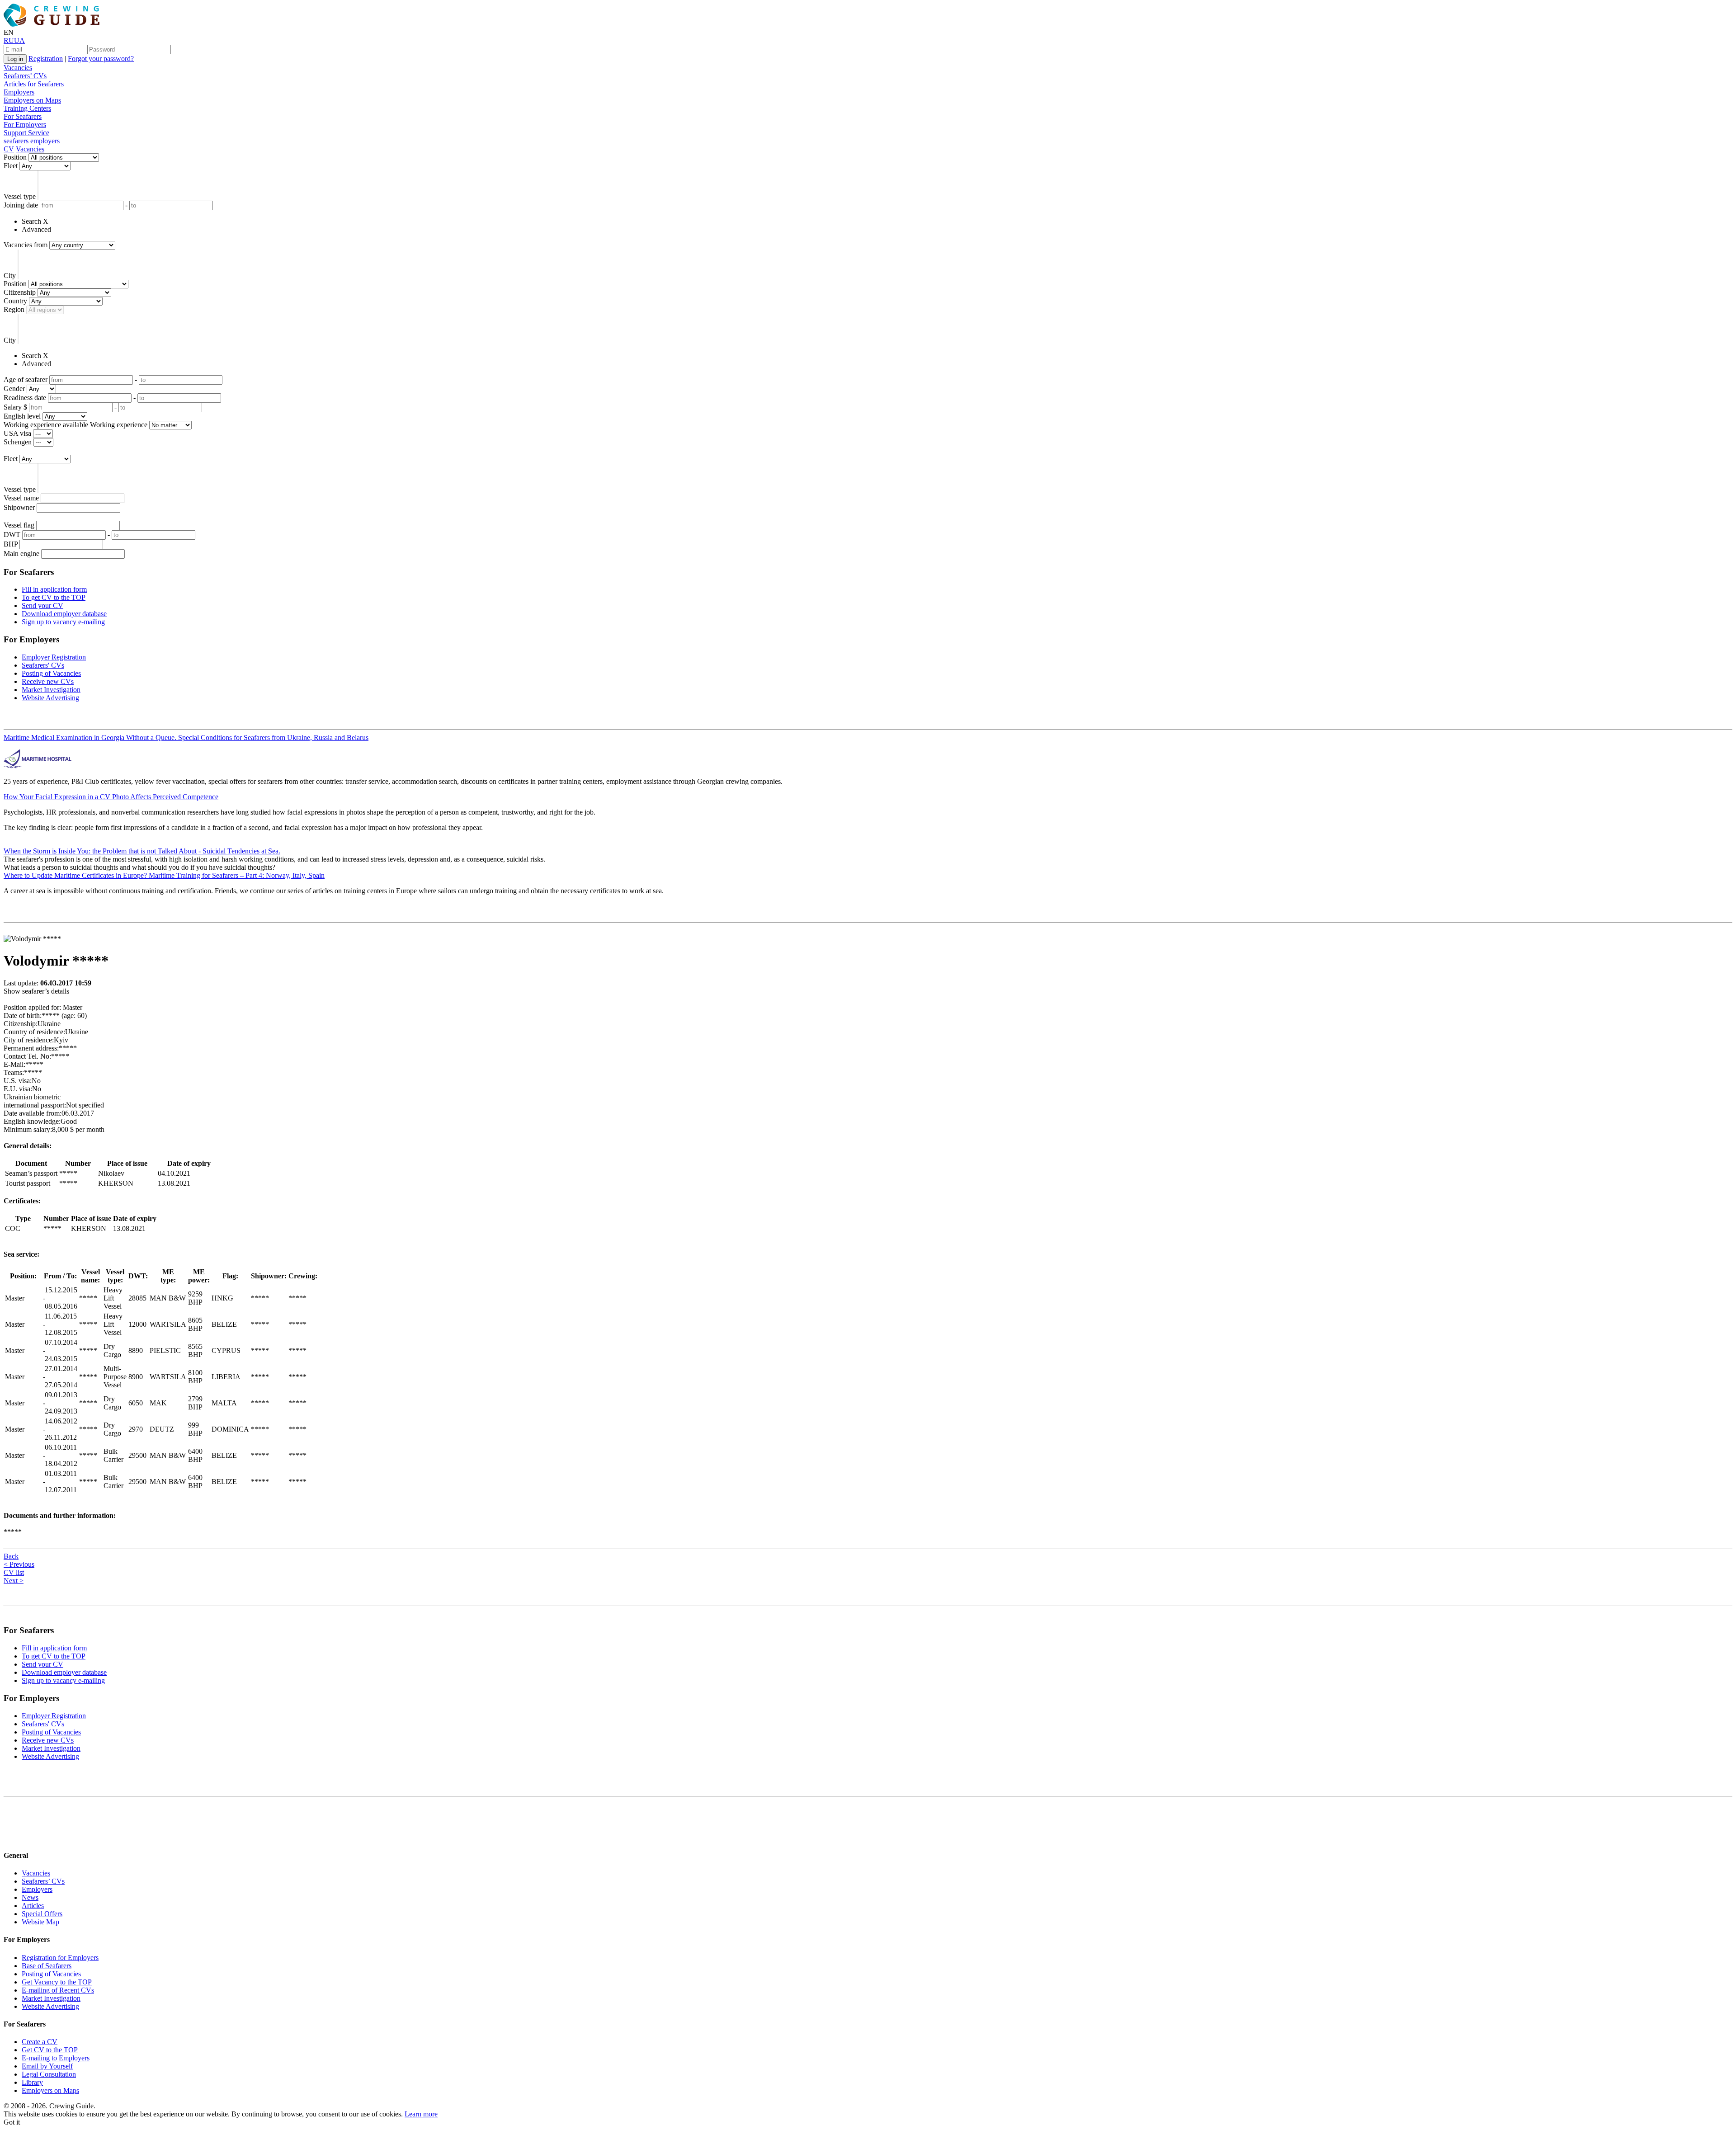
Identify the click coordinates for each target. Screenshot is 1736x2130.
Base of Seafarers (47, 1966)
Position (15, 157)
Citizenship (20, 292)
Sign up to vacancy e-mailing (63, 622)
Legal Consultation (49, 2074)
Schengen (18, 442)
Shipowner (19, 507)
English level (22, 416)
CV (9, 149)
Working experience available (46, 425)
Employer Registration (54, 657)
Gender (14, 389)
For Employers (25, 125)
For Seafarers (23, 116)
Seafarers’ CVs (25, 76)
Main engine (21, 554)
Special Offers (42, 1914)
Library (32, 2082)
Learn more (421, 2114)
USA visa (17, 433)
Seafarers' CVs (43, 665)
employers (45, 141)
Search (31, 221)
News (30, 1897)
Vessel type (20, 196)
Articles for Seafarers (34, 84)
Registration (46, 59)
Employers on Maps (32, 100)
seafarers (16, 141)
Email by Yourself (47, 2066)
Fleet (11, 166)
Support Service (26, 133)
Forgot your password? (101, 59)
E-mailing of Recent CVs (58, 1990)
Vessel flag (19, 525)
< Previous (19, 1564)
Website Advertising (50, 698)
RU (9, 40)
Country (15, 301)
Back (11, 1556)
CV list (14, 1572)
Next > (14, 1581)
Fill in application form (54, 589)
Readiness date (25, 398)
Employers (19, 92)
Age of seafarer (26, 379)
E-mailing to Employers (56, 2058)
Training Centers (27, 108)
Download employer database (64, 614)
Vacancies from (26, 245)
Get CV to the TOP (50, 2050)
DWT (12, 535)
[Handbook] (11, 1838)
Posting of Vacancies (51, 673)
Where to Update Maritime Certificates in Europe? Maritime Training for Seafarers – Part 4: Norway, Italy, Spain (164, 875)
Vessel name (21, 498)
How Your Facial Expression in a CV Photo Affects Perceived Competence (111, 797)
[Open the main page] (53, 24)
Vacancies (18, 68)
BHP (11, 544)
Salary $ (15, 407)
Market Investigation (51, 690)
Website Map (40, 1922)
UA (19, 40)
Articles (33, 1906)
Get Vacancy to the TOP (57, 1982)
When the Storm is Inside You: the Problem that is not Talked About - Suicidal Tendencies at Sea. (142, 851)
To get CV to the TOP (54, 597)
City (10, 276)
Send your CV (42, 606)
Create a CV (40, 2042)
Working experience (119, 425)
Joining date (21, 205)
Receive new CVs (48, 681)
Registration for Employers (60, 1958)
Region (14, 309)
